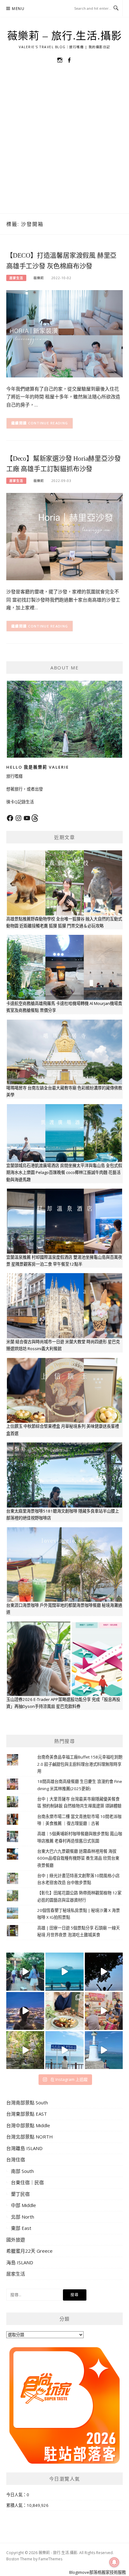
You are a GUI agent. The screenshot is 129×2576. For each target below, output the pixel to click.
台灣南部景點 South (27, 2102)
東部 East (21, 2228)
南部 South (22, 2171)
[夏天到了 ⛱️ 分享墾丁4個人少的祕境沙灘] (104, 2050)
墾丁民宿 (20, 2194)
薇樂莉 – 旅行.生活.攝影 (65, 36)
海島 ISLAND (20, 2262)
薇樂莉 (39, 278)
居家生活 (16, 278)
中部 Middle (23, 2205)
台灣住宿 (16, 2159)
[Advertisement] (64, 146)
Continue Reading (48, 423)
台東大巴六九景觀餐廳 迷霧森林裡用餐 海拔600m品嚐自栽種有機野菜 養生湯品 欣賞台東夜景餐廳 (78, 1858)
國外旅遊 (16, 2240)
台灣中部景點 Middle (28, 2125)
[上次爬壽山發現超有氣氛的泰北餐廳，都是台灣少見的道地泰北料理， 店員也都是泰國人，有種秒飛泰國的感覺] (104, 2011)
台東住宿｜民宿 (27, 2182)
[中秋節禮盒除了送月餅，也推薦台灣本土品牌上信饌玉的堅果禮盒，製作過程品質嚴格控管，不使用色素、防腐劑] (64, 2011)
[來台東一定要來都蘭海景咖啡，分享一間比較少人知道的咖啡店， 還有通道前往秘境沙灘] (64, 2050)
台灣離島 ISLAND (24, 2148)
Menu (18, 9)
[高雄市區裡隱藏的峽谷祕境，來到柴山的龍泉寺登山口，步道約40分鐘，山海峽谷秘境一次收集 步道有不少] (25, 2050)
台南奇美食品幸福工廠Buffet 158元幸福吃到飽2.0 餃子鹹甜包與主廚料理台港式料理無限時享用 (80, 1764)
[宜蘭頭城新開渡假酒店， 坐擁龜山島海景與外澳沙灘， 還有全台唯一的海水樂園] (64, 1972)
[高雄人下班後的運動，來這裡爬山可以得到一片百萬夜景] (104, 1972)
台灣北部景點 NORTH (30, 2137)
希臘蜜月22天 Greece (29, 2251)
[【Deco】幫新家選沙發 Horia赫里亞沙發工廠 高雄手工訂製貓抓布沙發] (64, 536)
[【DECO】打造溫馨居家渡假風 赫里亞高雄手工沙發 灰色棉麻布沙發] (64, 333)
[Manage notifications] (114, 2562)
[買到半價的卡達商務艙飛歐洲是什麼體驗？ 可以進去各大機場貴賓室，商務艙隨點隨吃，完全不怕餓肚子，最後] (25, 1972)
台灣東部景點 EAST (27, 2114)
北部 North (23, 2217)
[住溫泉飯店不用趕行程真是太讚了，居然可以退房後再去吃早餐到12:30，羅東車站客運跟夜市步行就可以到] (25, 2011)
